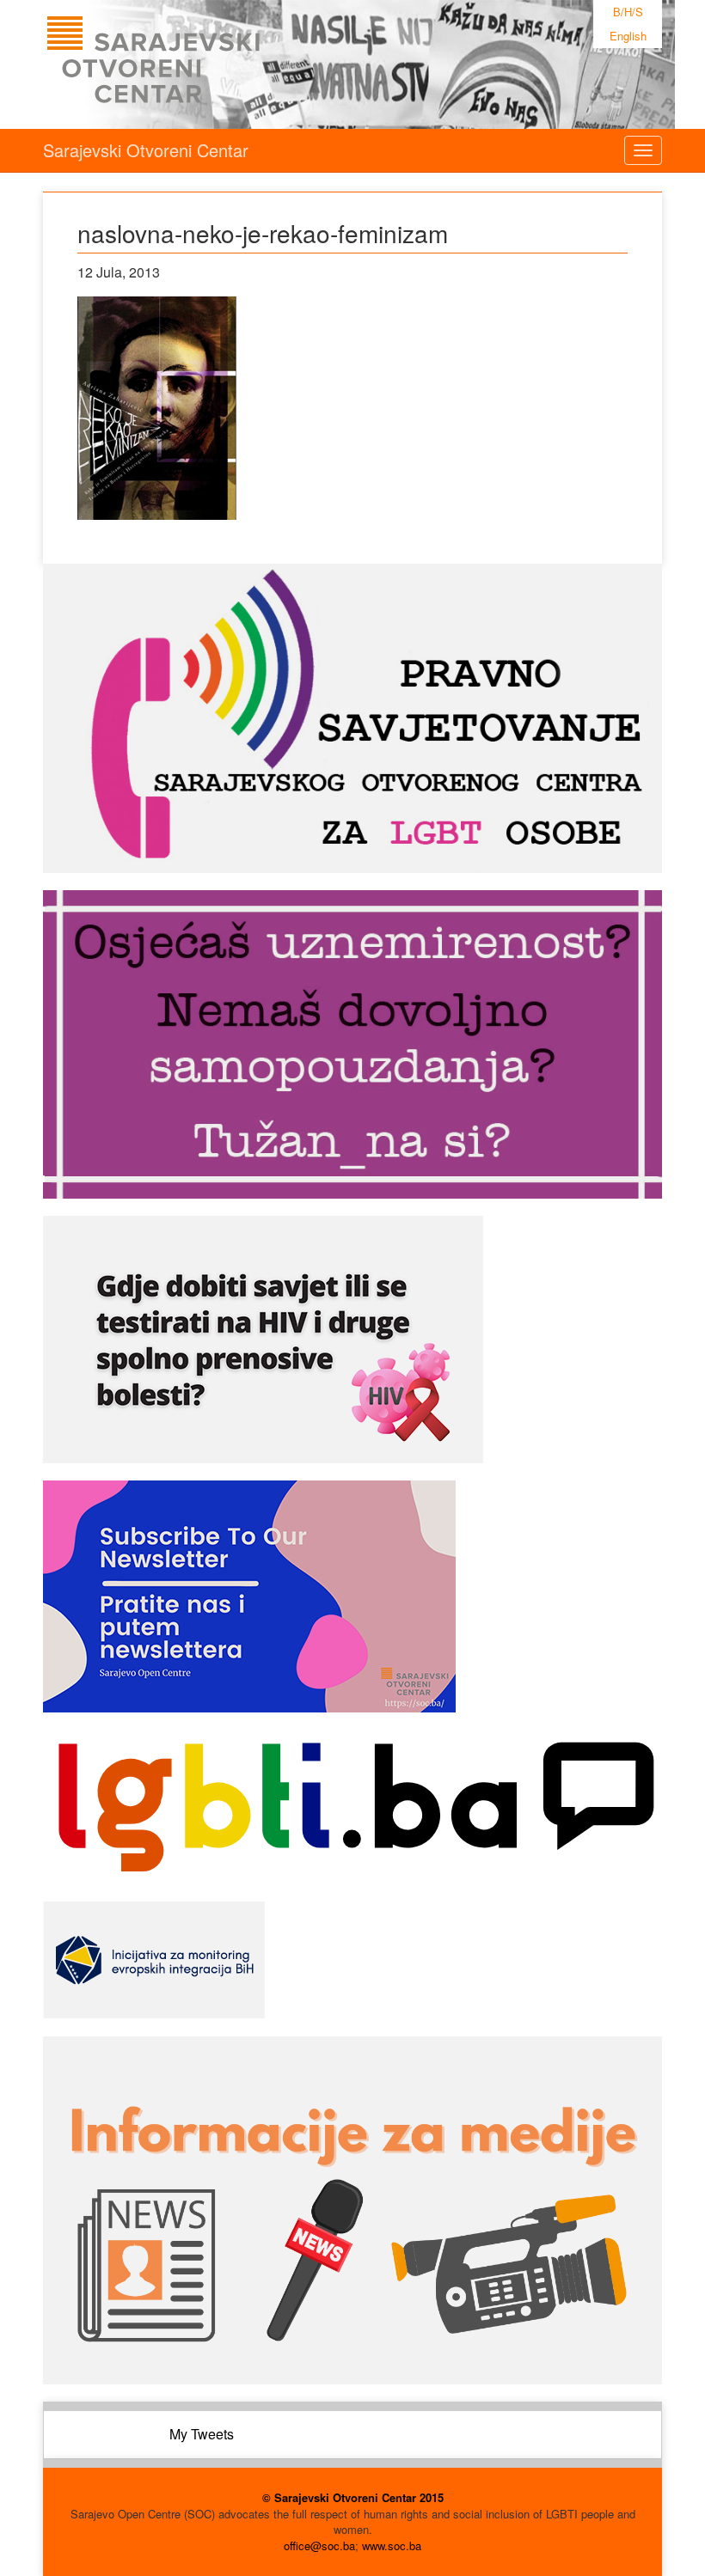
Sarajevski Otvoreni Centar (146, 150)
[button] (157, 408)
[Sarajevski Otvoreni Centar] (188, 64)
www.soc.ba (392, 2545)
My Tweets (202, 2434)
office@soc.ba (319, 2545)
